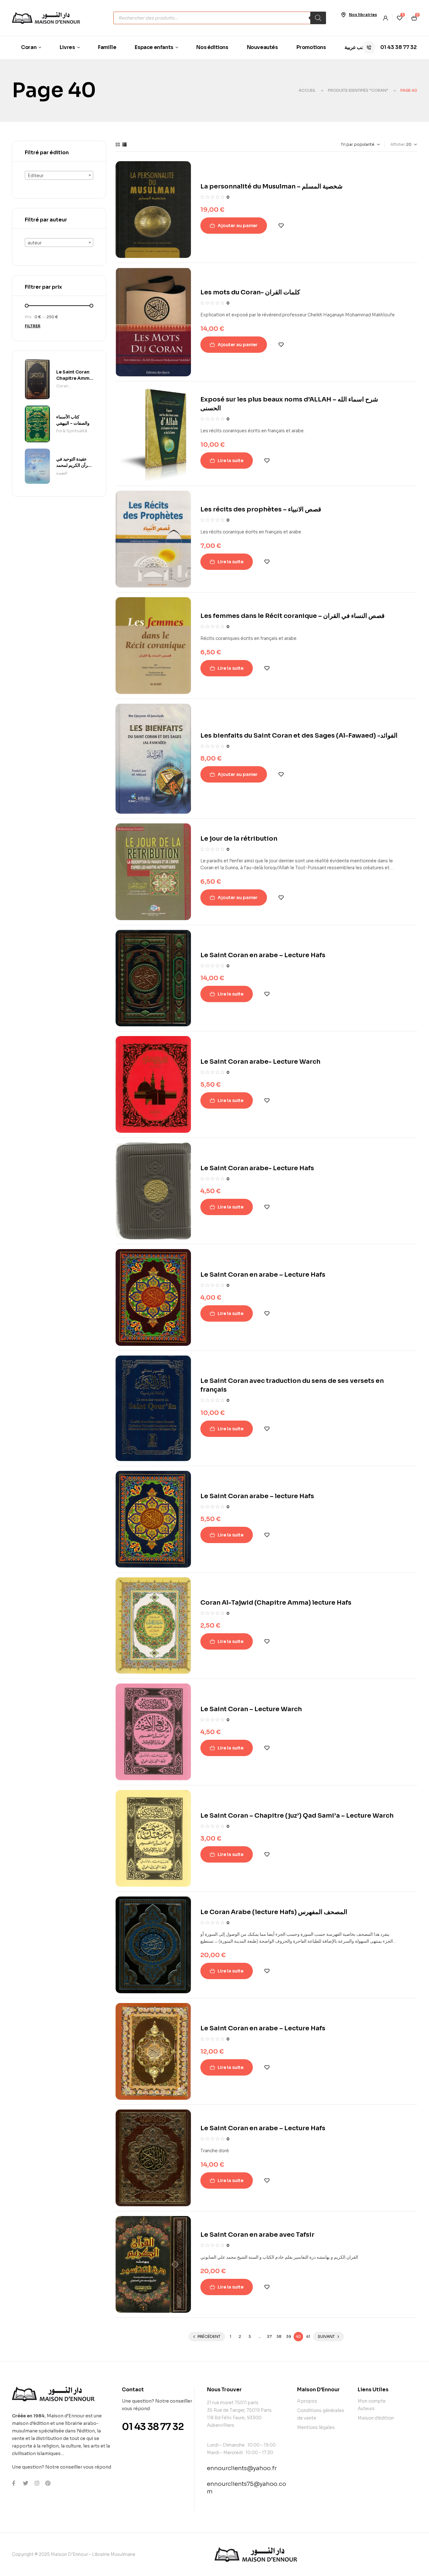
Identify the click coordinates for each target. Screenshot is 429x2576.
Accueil (307, 90)
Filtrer (33, 326)
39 (289, 2336)
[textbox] (59, 176)
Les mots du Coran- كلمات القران (250, 292)
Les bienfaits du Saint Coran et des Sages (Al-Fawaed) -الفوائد (299, 736)
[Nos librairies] (343, 15)
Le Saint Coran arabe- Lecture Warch (260, 1062)
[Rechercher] (318, 18)
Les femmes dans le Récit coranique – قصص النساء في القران (293, 616)
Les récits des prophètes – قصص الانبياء (261, 509)
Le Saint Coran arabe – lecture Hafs (257, 1496)
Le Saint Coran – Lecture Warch (251, 1709)
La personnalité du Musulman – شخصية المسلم (272, 186)
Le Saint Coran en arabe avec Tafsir (257, 2235)
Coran (62, 386)
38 (279, 2336)
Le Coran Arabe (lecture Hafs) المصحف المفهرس (274, 1912)
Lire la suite (231, 461)
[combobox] (59, 175)
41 (308, 2336)
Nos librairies (363, 15)
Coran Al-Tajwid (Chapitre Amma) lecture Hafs (276, 1603)
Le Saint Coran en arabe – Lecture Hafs (263, 955)
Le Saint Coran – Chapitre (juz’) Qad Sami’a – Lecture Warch (297, 1816)
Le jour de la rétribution (239, 839)
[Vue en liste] (125, 145)
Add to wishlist (281, 226)
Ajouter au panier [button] (238, 226)
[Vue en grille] (118, 145)
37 (269, 2336)
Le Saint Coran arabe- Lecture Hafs (257, 1168)
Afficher (398, 144)
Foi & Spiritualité (72, 431)
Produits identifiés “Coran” (358, 90)
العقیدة (62, 473)
